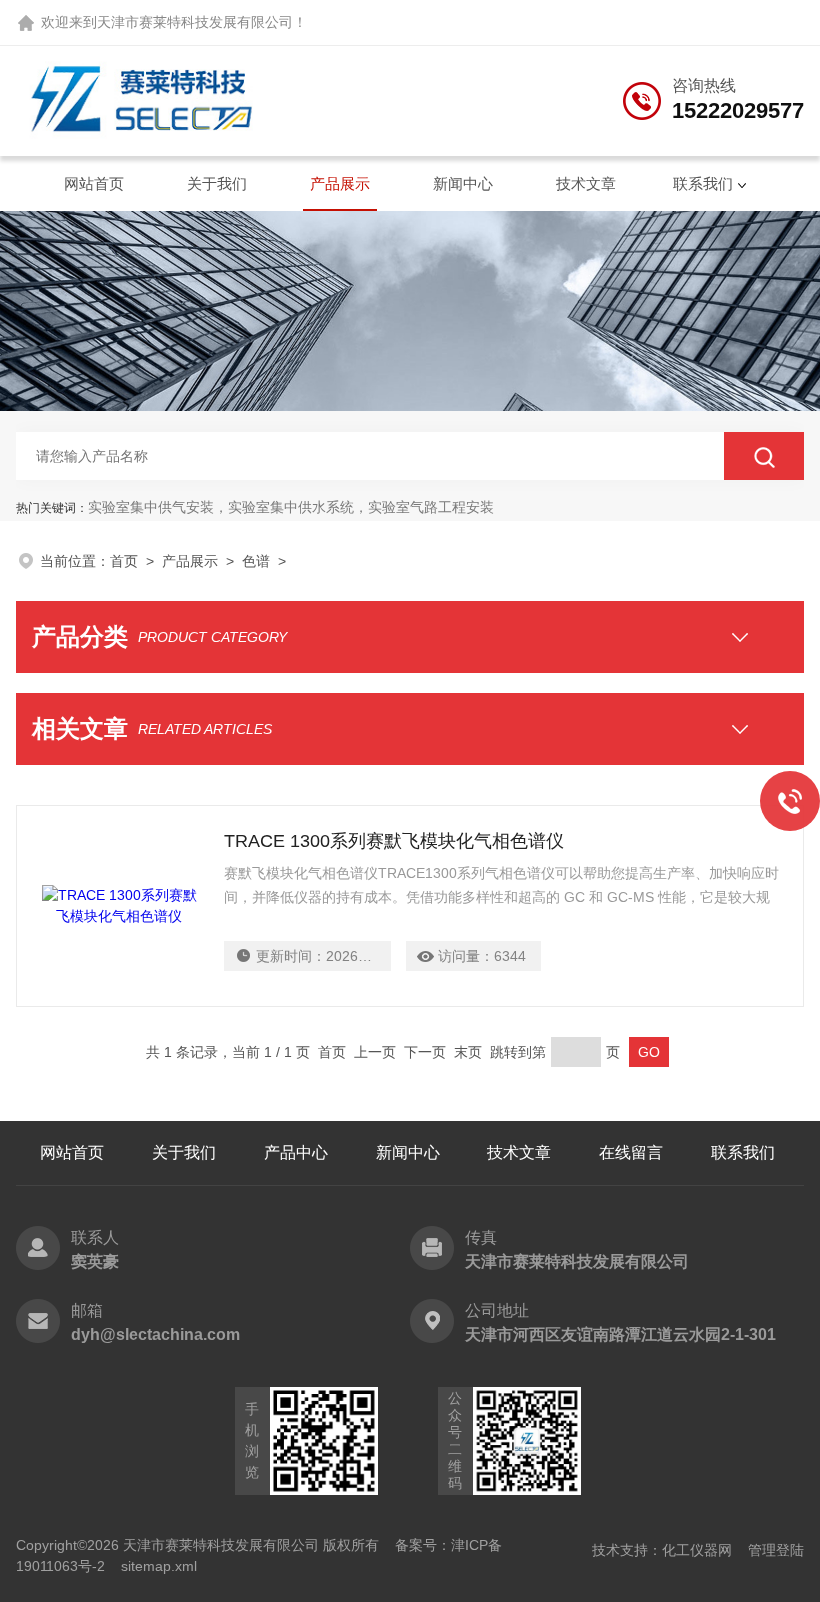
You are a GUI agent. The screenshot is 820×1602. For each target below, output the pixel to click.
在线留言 (631, 1152)
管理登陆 (776, 1550)
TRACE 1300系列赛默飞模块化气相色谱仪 (394, 841)
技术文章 (586, 183)
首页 (124, 561)
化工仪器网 (697, 1550)
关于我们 (217, 183)
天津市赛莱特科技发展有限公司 (195, 22)
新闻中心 (463, 183)
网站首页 (94, 183)
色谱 (256, 561)
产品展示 (340, 183)
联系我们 (703, 183)
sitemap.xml (159, 1566)
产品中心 (296, 1152)
